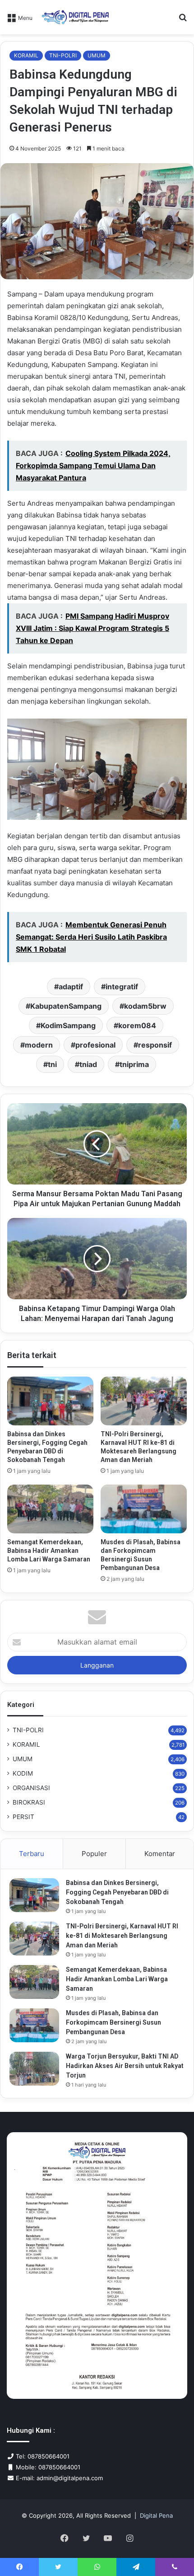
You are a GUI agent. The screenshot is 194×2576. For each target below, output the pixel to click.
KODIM (23, 1773)
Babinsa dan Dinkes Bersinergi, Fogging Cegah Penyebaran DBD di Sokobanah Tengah (117, 1892)
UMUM (97, 55)
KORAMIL (26, 55)
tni (52, 1064)
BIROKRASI (29, 1802)
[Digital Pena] (75, 17)
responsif (155, 1045)
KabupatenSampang (66, 1006)
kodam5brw (145, 1006)
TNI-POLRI (63, 55)
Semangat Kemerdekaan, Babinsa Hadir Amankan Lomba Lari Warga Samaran (49, 1551)
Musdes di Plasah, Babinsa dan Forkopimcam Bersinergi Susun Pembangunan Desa (113, 2022)
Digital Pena (156, 2515)
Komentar (160, 1854)
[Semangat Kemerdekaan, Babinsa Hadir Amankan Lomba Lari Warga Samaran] (50, 1509)
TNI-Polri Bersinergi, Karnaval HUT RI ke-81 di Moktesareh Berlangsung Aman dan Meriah (122, 1936)
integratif (122, 987)
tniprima (134, 1064)
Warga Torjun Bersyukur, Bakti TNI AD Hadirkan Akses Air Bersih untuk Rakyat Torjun (125, 2066)
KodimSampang (68, 1025)
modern (39, 1045)
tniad (88, 1064)
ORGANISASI (31, 1788)
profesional (95, 1045)
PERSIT (23, 1817)
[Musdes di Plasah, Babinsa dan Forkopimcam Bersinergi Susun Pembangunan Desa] (144, 1509)
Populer (94, 1854)
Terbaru (32, 1854)
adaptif (71, 987)
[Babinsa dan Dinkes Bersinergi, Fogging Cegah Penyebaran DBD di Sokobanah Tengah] (50, 1401)
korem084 (137, 1025)
